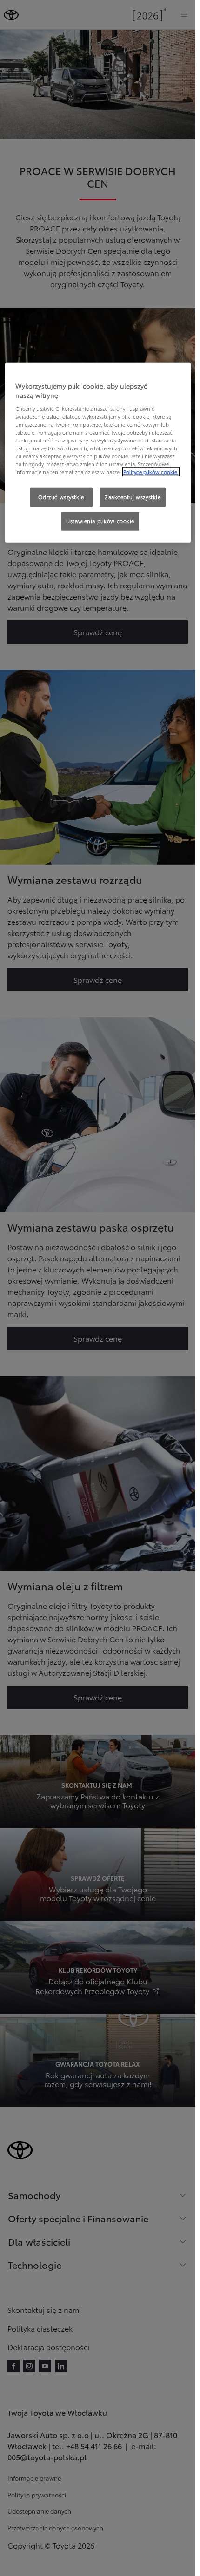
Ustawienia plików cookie (100, 521)
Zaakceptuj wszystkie (133, 497)
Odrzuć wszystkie (61, 497)
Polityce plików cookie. (151, 472)
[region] (98, 453)
